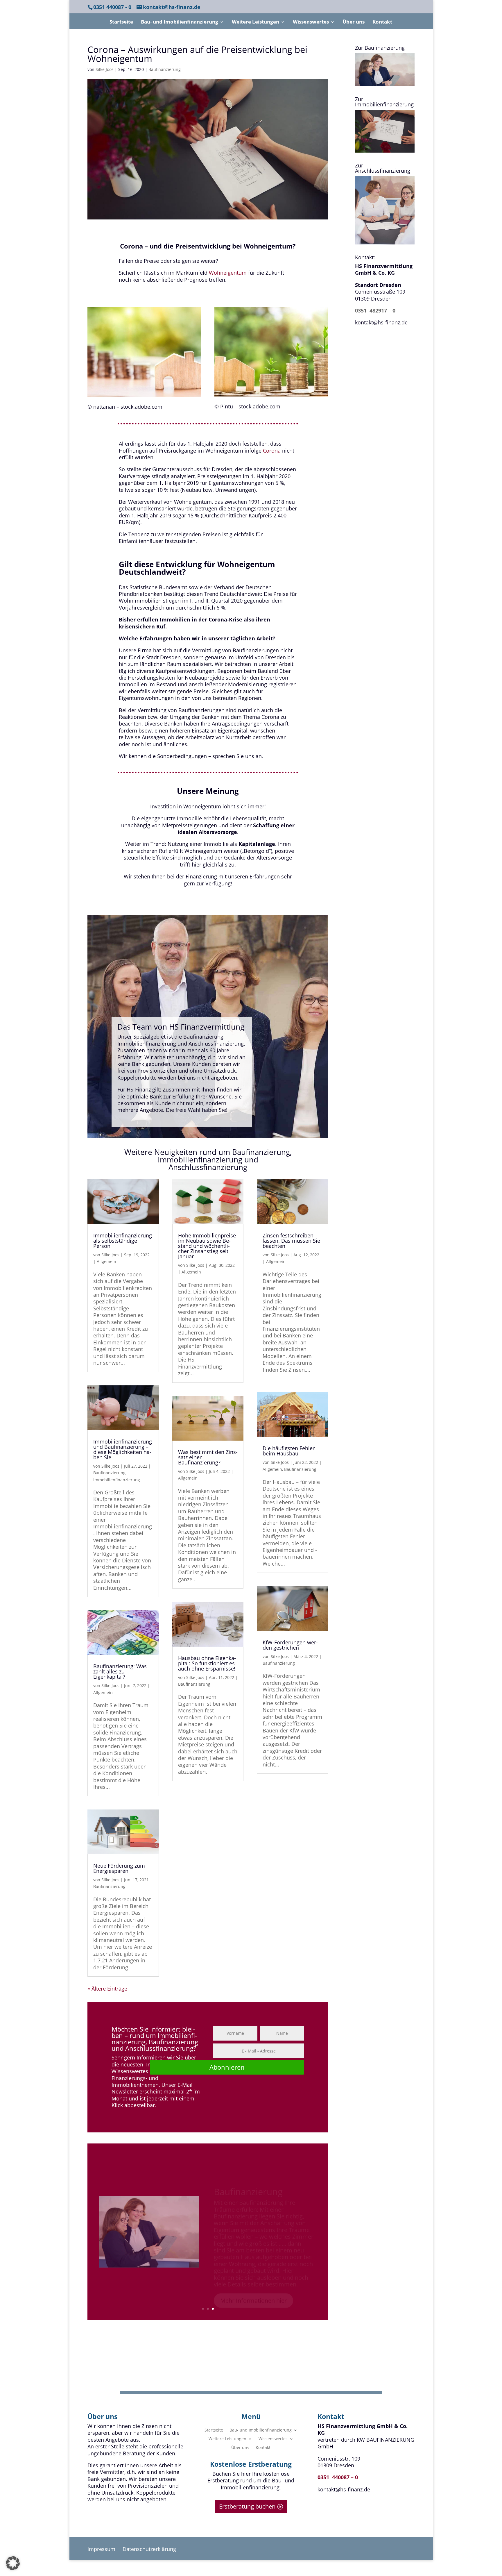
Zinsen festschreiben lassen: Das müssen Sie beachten (291, 1241)
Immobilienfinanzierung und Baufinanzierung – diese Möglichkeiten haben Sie (123, 1449)
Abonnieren (227, 2067)
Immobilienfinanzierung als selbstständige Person (123, 1241)
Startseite (121, 22)
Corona (272, 451)
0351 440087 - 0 (112, 7)
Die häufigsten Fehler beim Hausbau (289, 1451)
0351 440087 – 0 (338, 2477)
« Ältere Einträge (107, 1989)
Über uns (354, 22)
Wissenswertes (311, 22)
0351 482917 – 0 (375, 310)
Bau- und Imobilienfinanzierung (180, 22)
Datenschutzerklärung (149, 2549)
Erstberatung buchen (247, 2506)
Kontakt (382, 22)
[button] (13, 2563)
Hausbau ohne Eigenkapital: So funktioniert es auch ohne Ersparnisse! (207, 1663)
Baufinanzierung (165, 69)
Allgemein (106, 1261)
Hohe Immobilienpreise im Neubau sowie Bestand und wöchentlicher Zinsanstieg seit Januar (207, 1246)
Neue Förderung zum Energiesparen (119, 1868)
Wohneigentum (228, 273)
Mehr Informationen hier (253, 2285)
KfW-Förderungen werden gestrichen (290, 1645)
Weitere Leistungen (256, 22)
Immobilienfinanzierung (117, 1480)
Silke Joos (105, 69)
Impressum (102, 2549)
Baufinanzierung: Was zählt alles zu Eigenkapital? (120, 1671)
